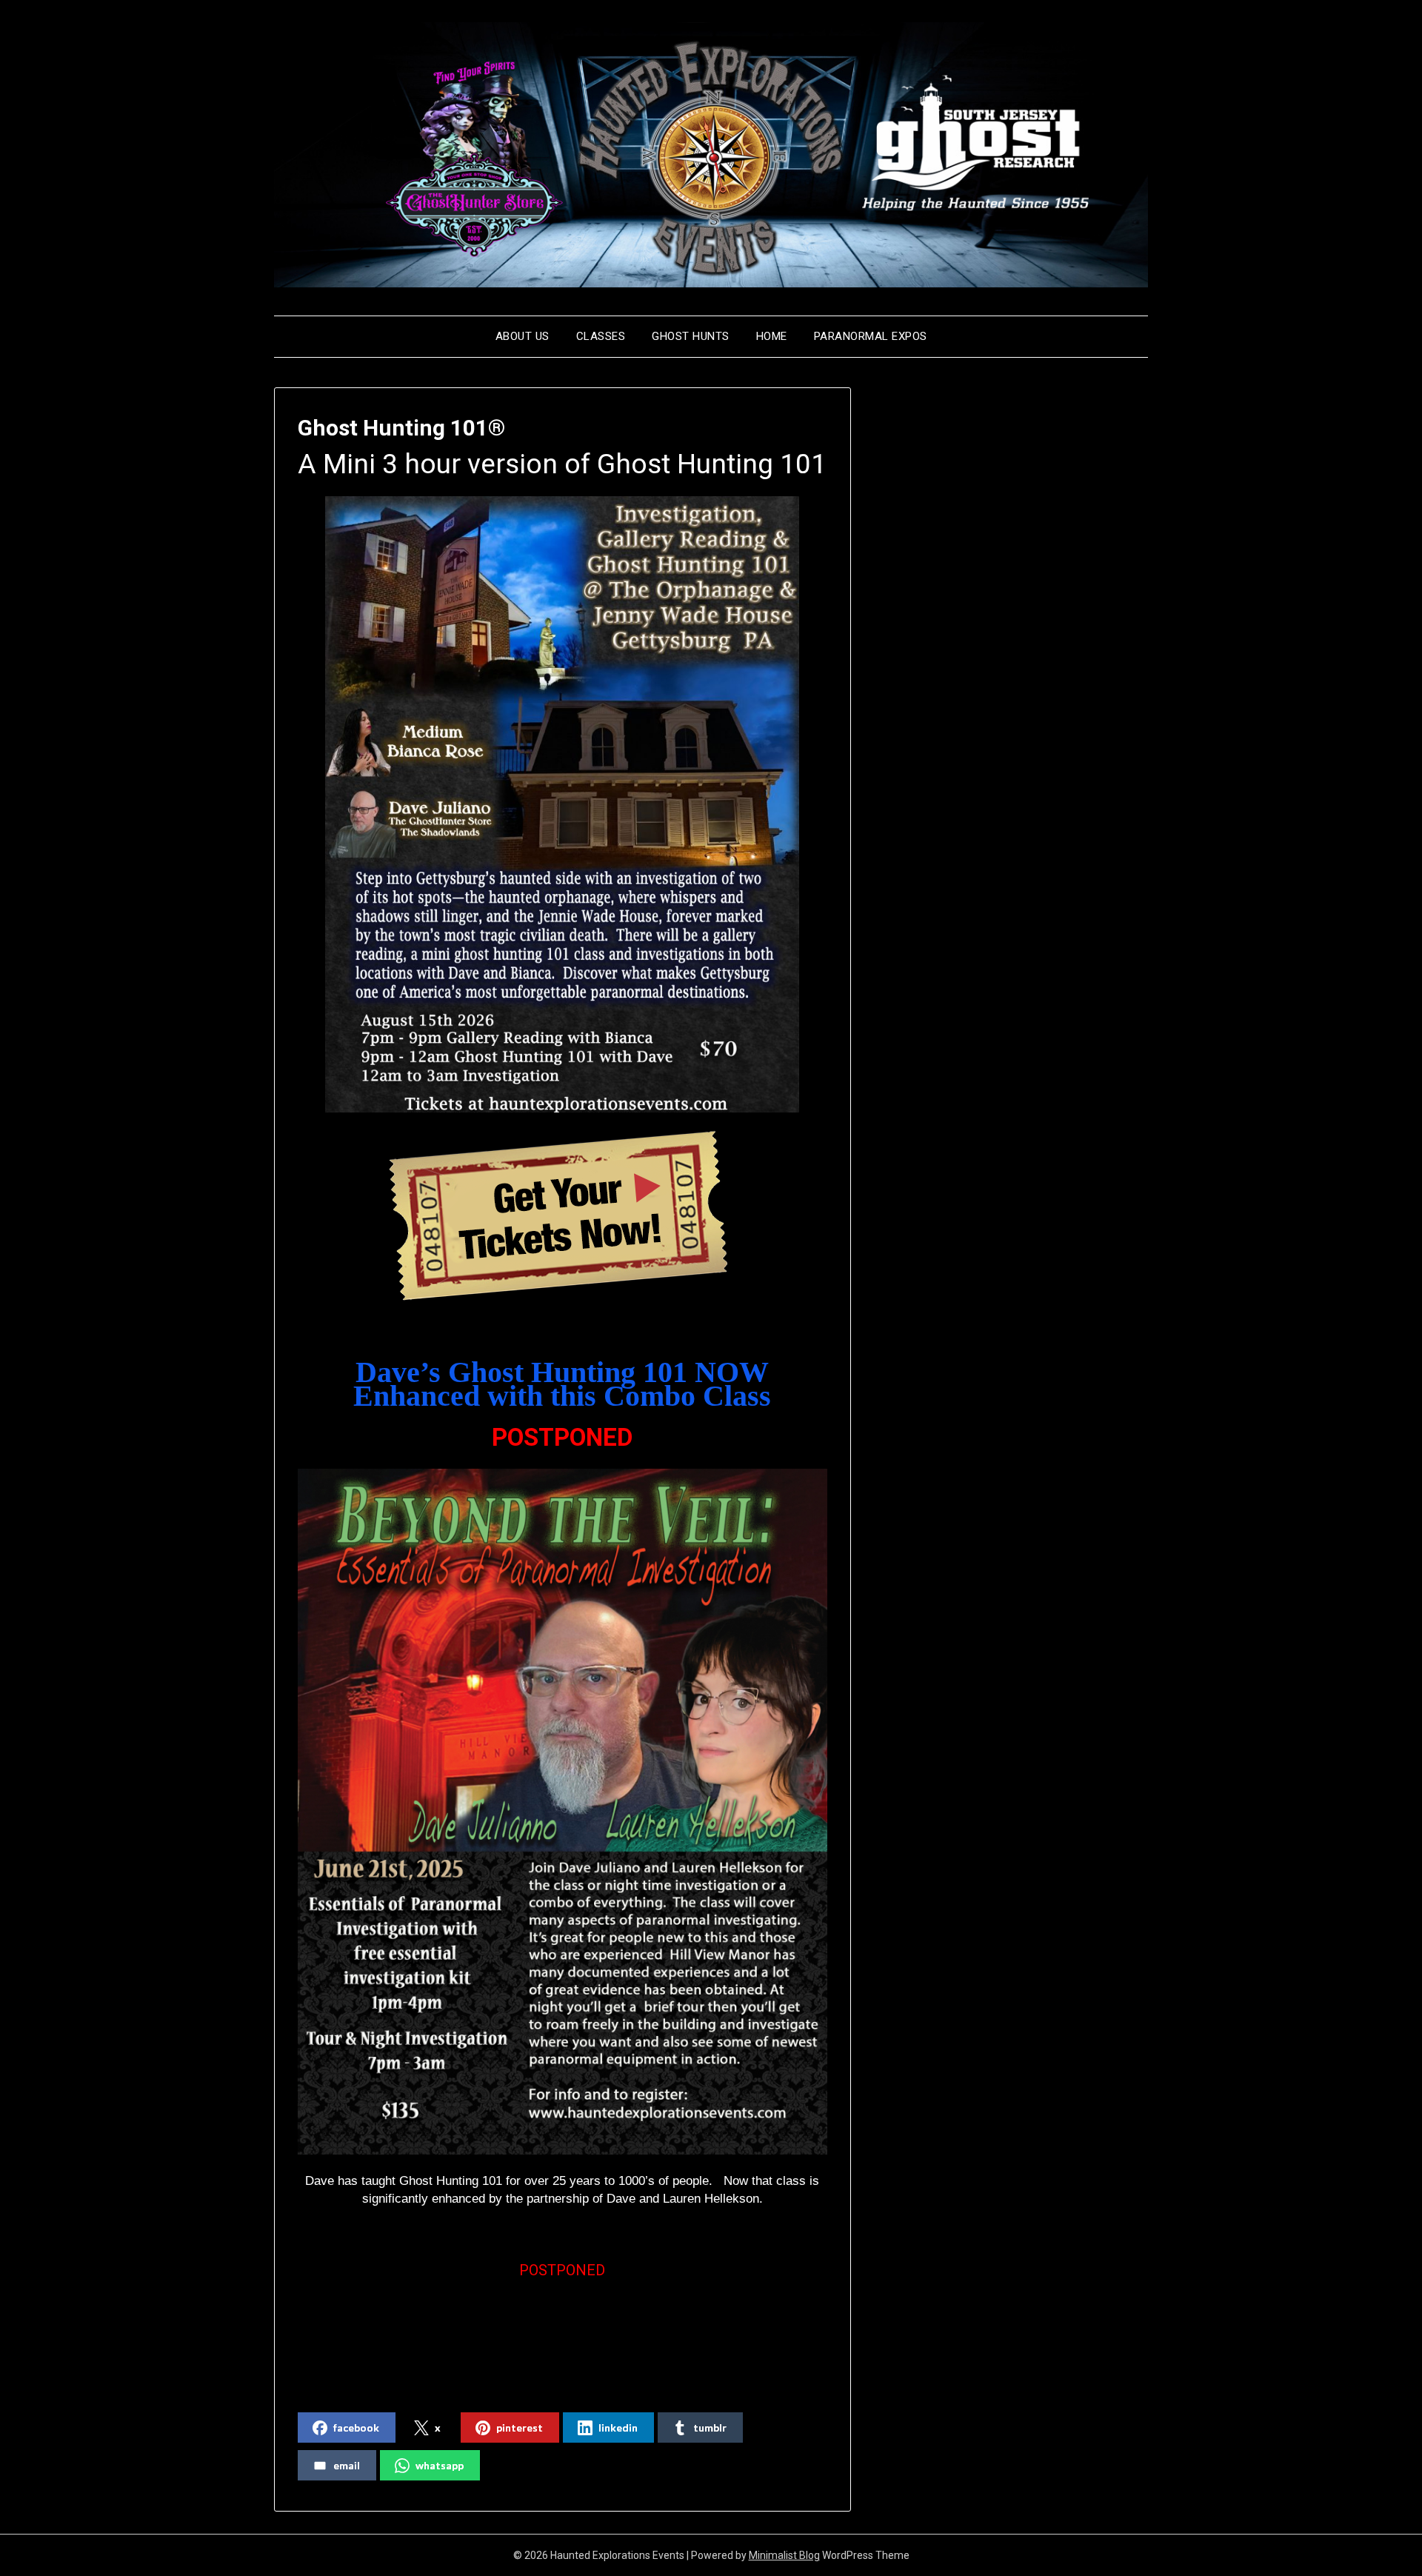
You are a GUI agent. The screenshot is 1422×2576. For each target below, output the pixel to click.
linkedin (618, 2427)
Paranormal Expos (871, 336)
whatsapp (440, 2465)
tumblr (710, 2427)
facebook (356, 2427)
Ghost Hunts (691, 336)
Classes (601, 336)
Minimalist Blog (784, 2555)
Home (772, 336)
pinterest (520, 2427)
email (347, 2465)
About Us (523, 336)
